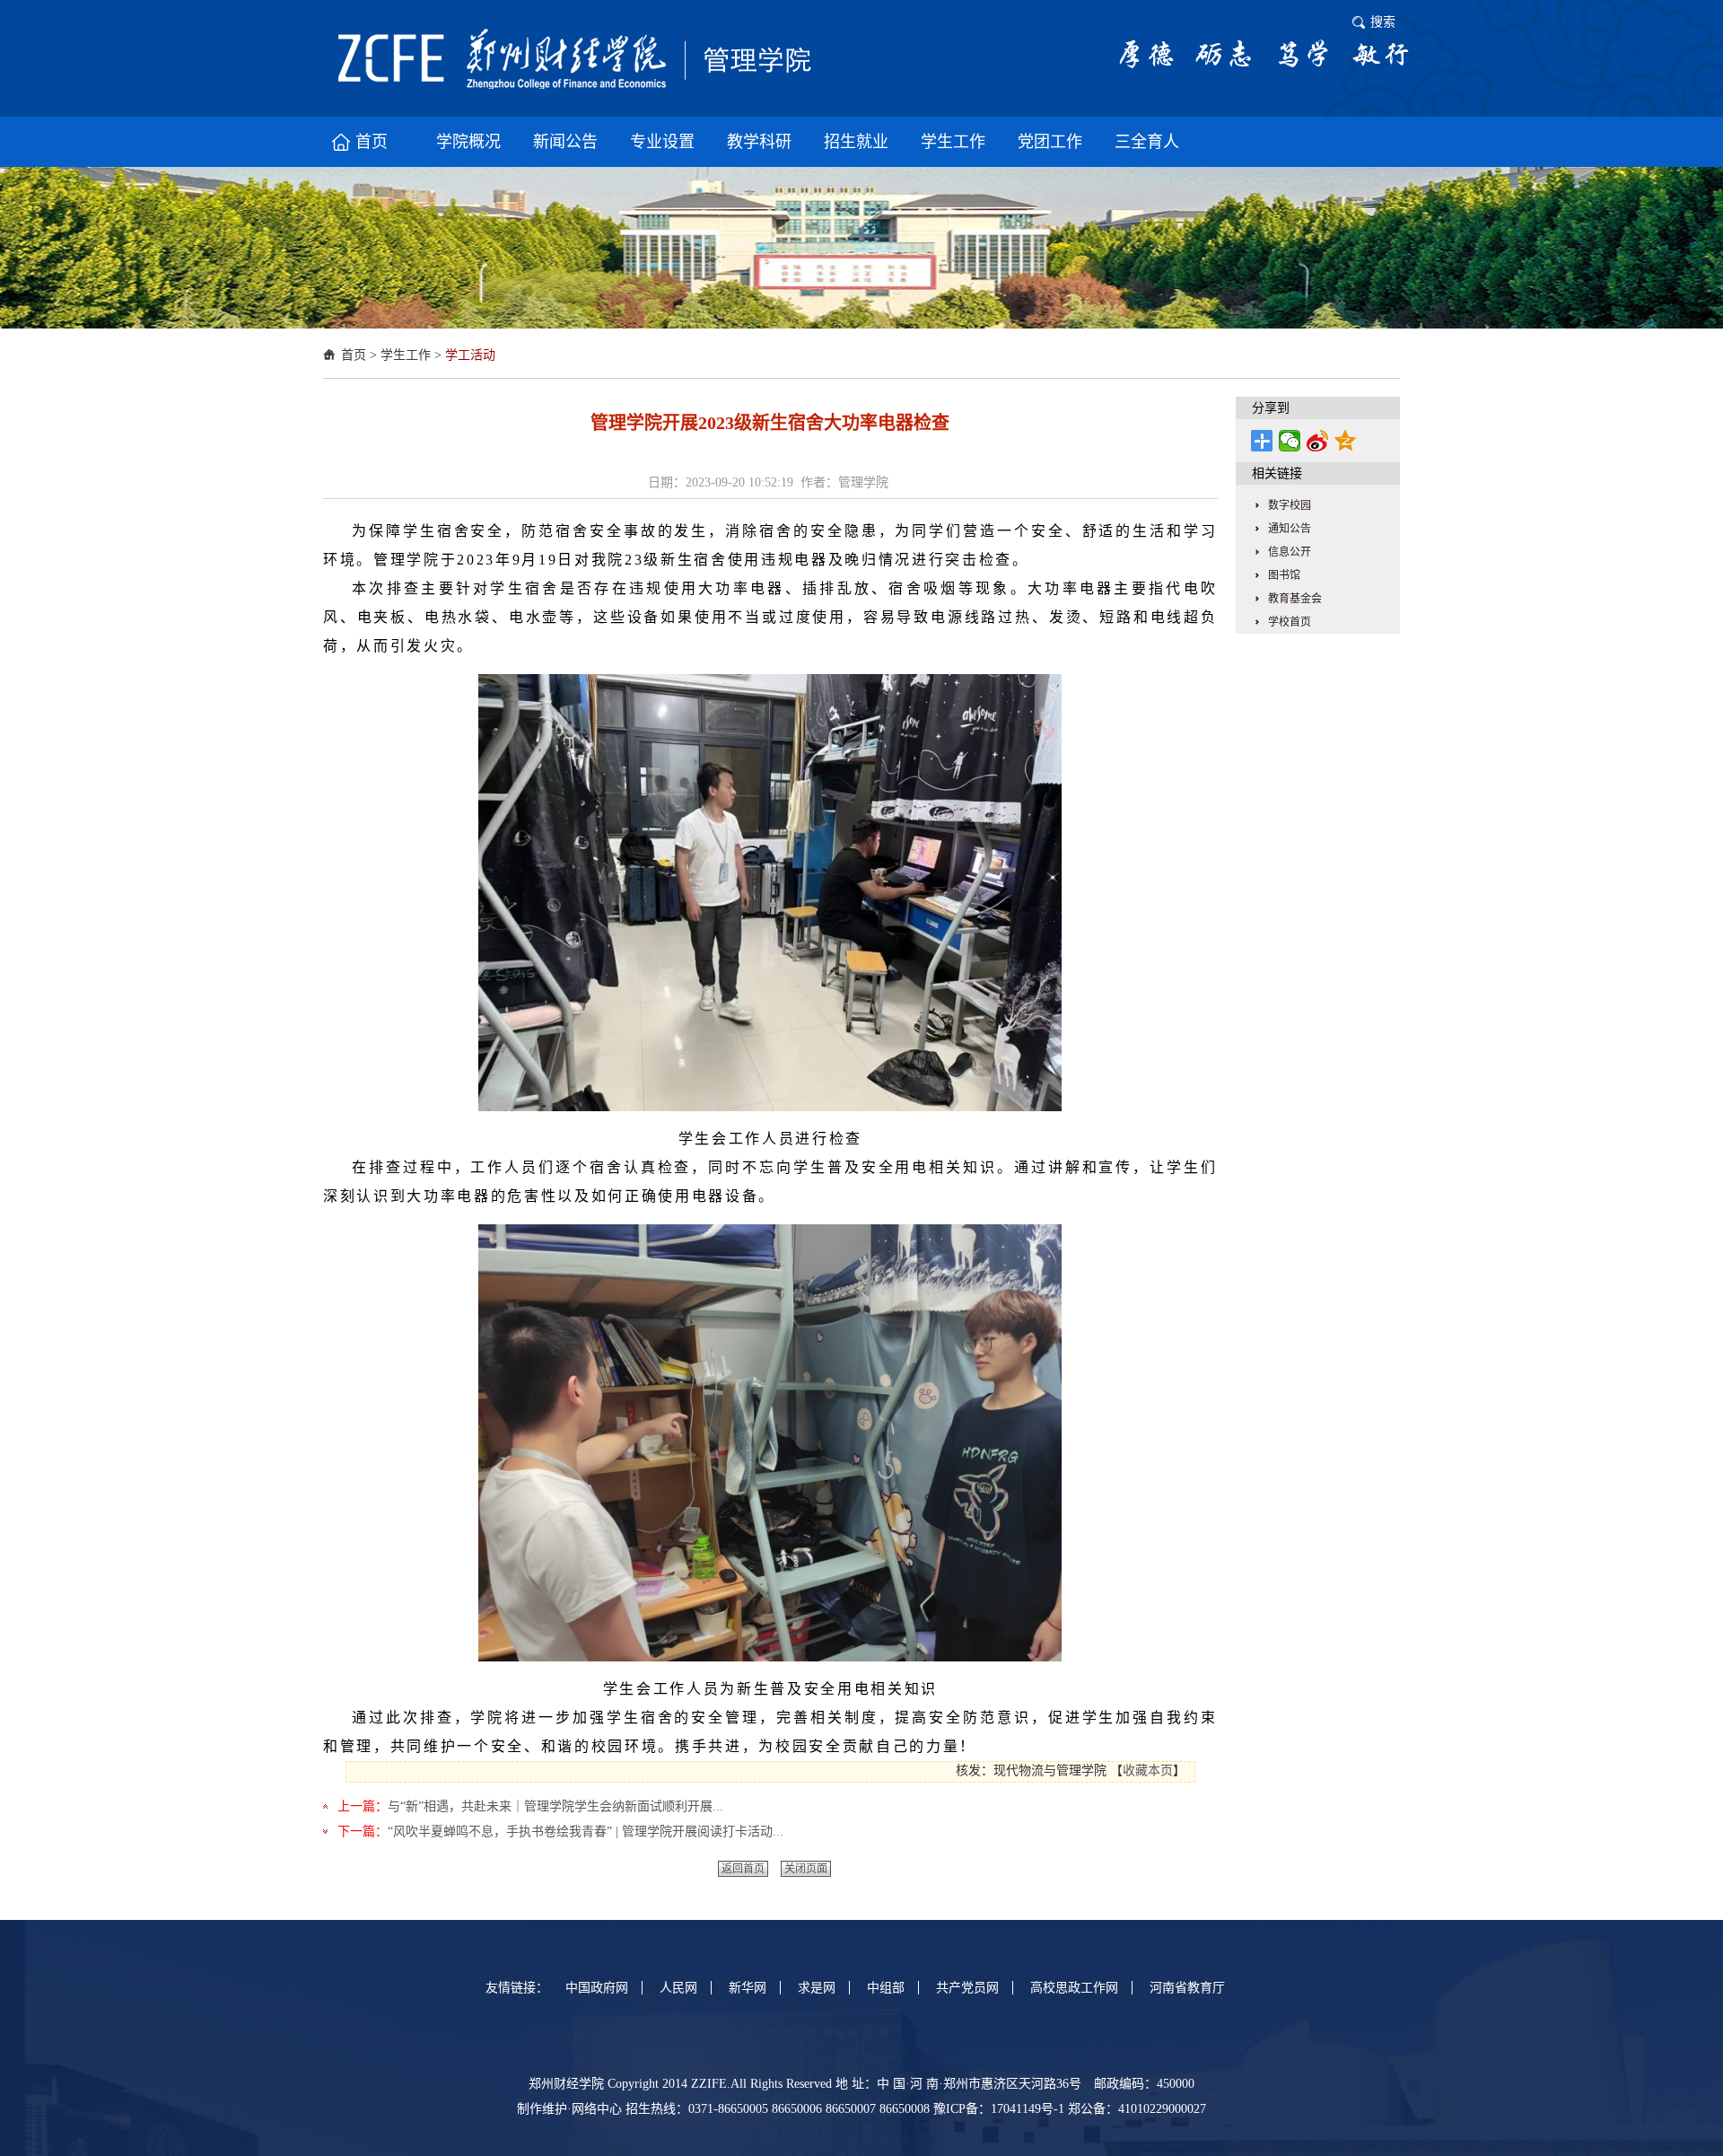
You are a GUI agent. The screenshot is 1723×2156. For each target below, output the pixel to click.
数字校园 (1290, 505)
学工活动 (470, 355)
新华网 (748, 1988)
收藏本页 (1148, 1770)
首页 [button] (372, 142)
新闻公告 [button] (565, 142)
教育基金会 (1295, 599)
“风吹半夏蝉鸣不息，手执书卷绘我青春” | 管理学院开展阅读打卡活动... (586, 1832)
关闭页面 (806, 1869)
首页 (354, 355)
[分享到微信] (1290, 441)
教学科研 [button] (759, 142)
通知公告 (1290, 529)
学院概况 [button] (468, 142)
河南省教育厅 (1187, 1988)
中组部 (886, 1988)
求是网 (817, 1988)
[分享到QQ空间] (1346, 441)
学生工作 (406, 355)
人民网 (678, 1988)
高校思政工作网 (1074, 1988)
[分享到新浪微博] (1318, 441)
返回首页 (743, 1869)
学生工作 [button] (953, 142)
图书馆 (1284, 575)
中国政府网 (597, 1988)
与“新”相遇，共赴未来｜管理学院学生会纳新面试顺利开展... (555, 1806)
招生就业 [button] (856, 142)
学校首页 (1290, 622)
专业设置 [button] (662, 142)
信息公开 (1290, 552)
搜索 (1383, 22)
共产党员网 (967, 1988)
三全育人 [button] (1147, 142)
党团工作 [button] (1050, 142)
